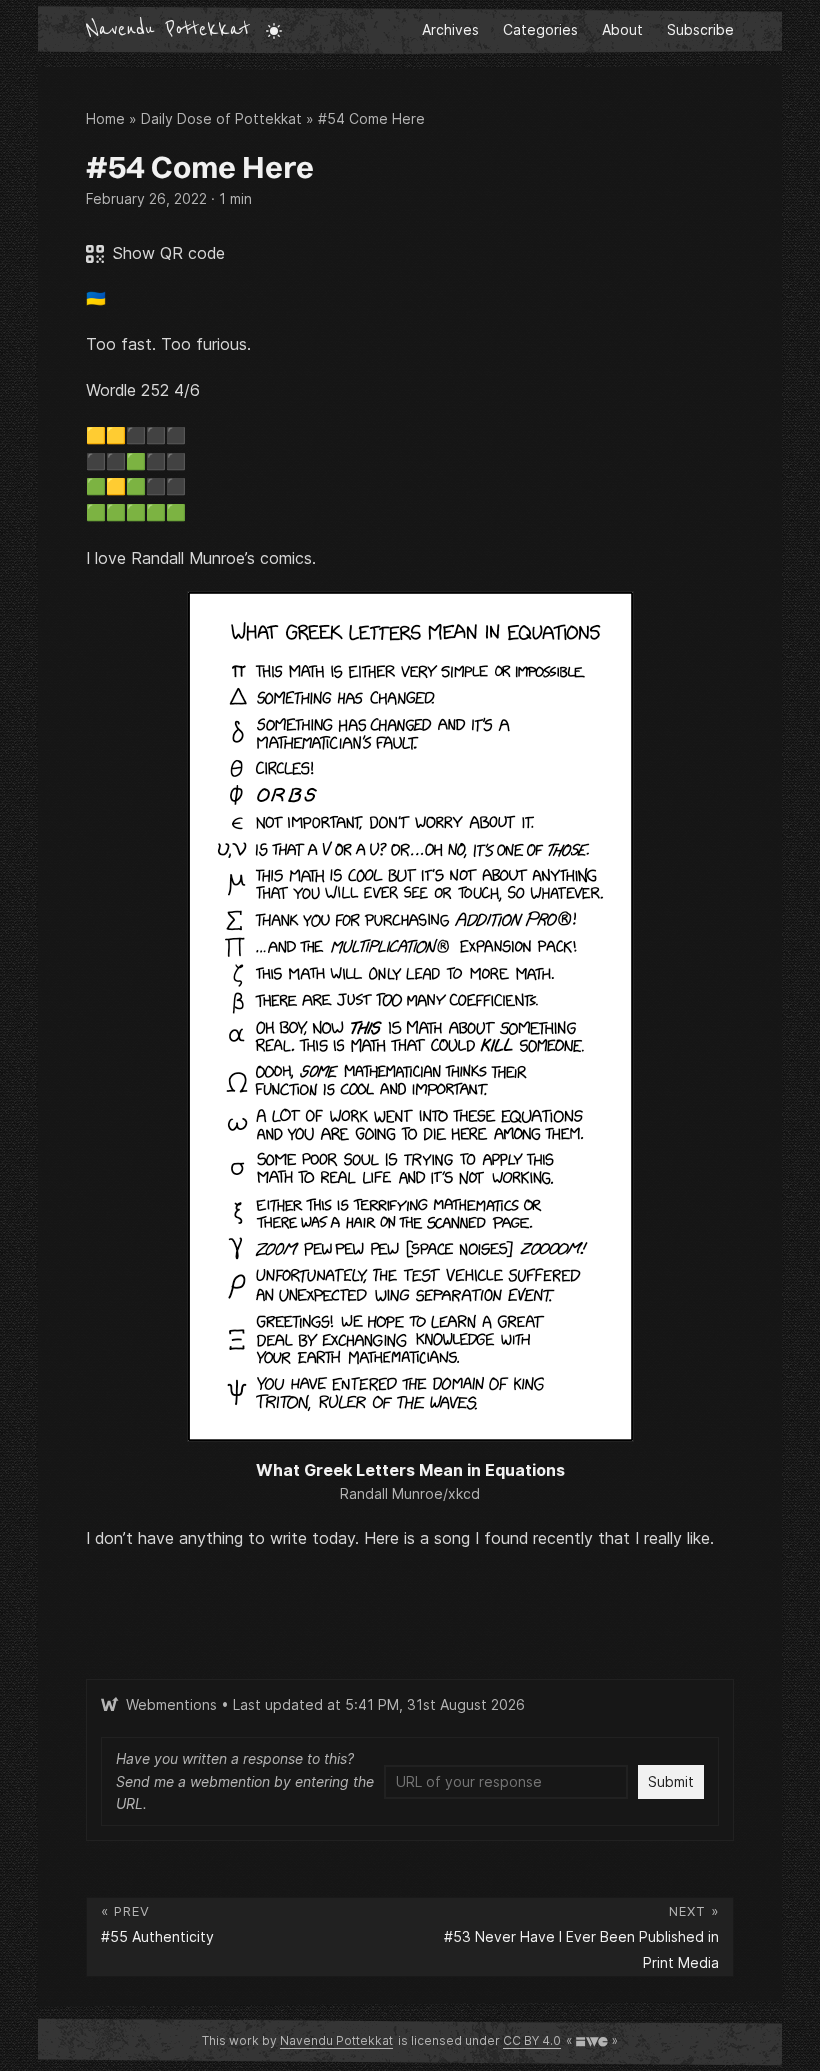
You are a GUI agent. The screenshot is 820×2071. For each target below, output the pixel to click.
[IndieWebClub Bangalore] (592, 2040)
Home (105, 118)
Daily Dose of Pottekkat (221, 118)
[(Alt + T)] (274, 30)
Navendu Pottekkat (168, 30)
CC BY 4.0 (532, 2040)
